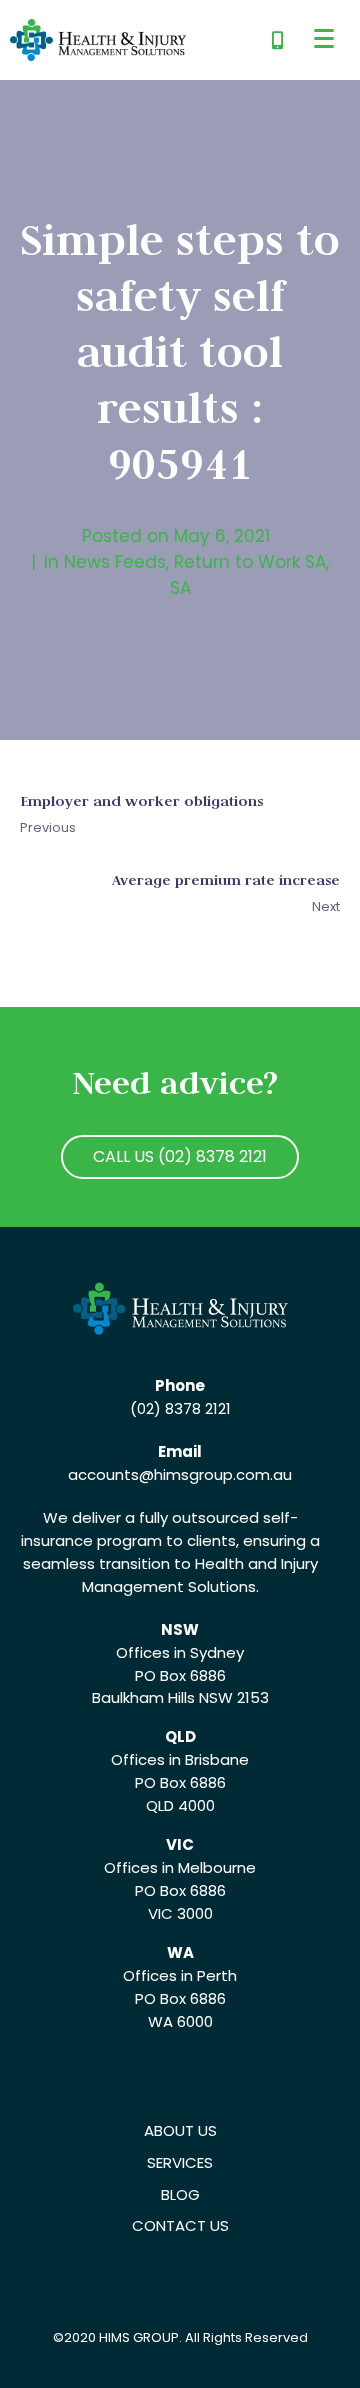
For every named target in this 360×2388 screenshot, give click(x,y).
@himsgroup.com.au (215, 1474)
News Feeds (115, 562)
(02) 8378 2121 (180, 1408)
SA (180, 588)
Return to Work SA (250, 562)
